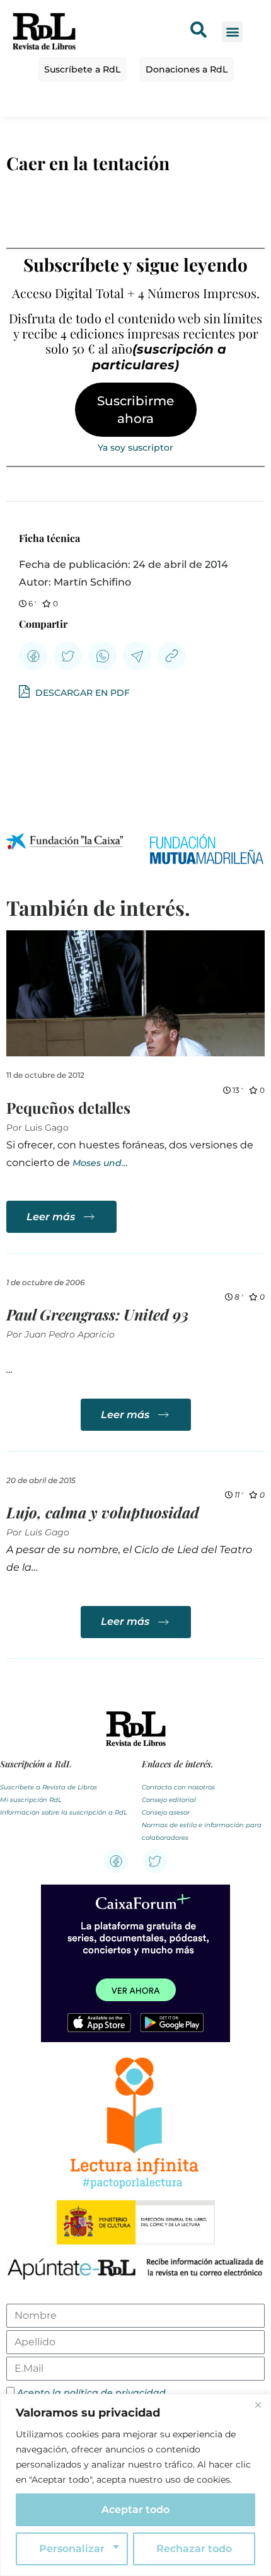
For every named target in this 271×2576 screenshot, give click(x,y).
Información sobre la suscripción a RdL (64, 1812)
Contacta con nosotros (178, 1787)
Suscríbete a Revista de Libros (49, 1787)
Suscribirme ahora (135, 410)
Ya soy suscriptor (135, 448)
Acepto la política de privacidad (91, 2393)
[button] (232, 32)
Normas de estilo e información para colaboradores (202, 1831)
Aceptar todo (135, 2510)
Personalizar (72, 2549)
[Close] (258, 2405)
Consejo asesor (166, 1812)
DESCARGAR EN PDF (81, 693)
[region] (135, 2485)
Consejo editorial (169, 1800)
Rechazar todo (194, 2549)
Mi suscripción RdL (31, 1800)
